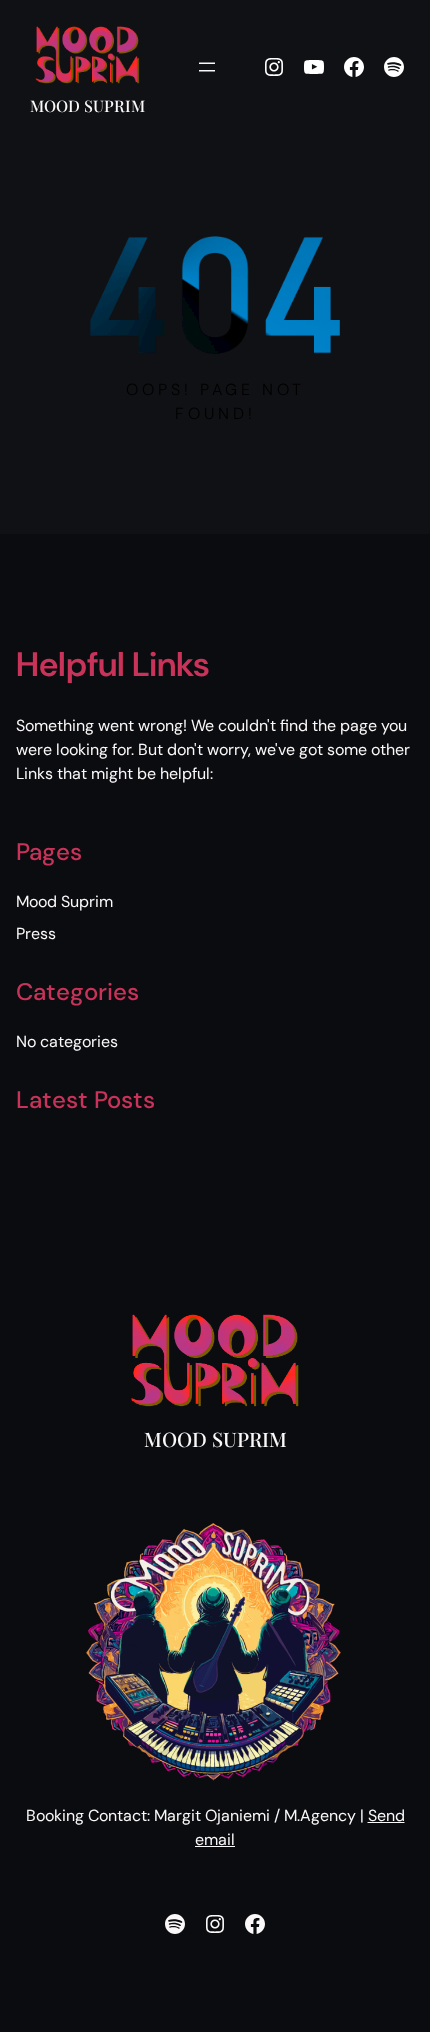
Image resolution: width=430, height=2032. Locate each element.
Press (36, 933)
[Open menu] (207, 67)
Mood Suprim (87, 105)
